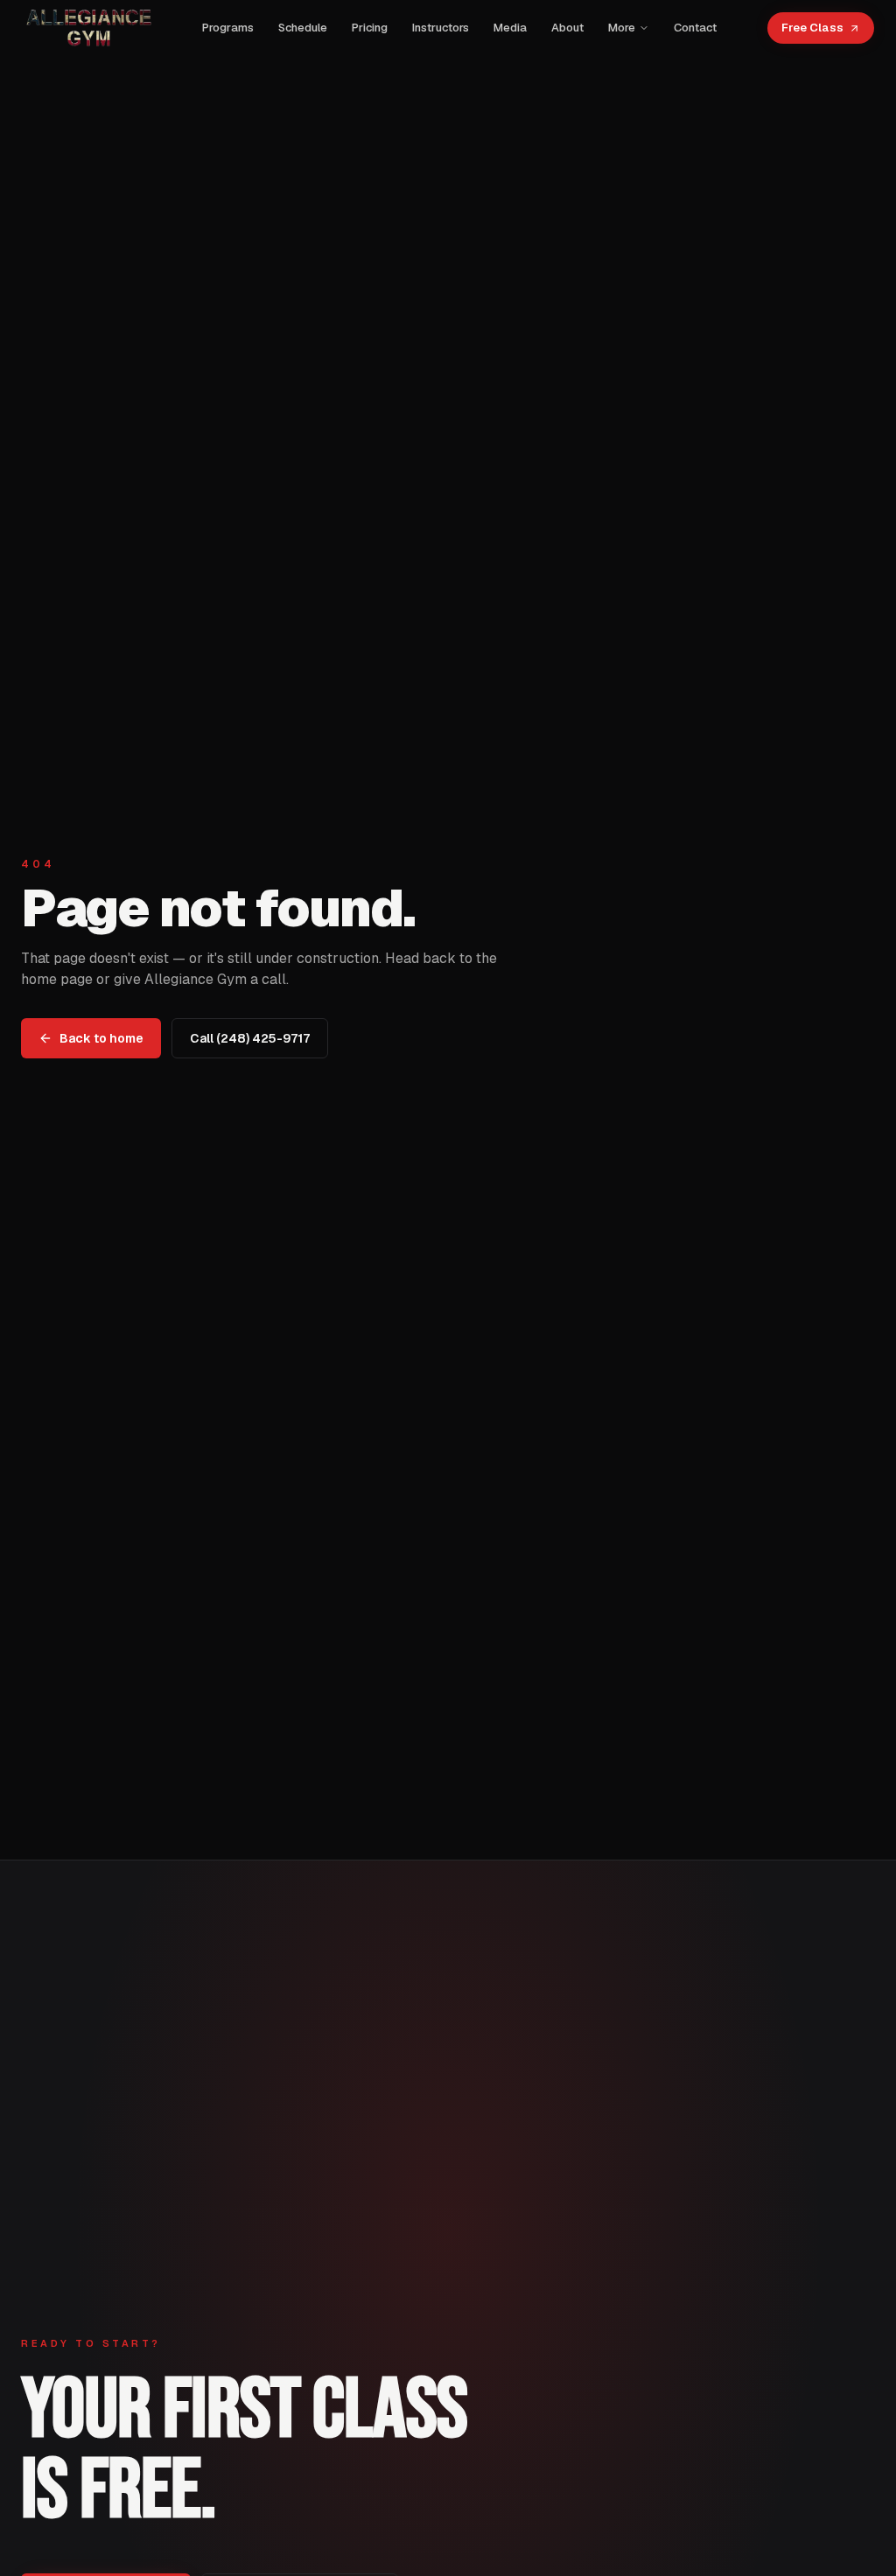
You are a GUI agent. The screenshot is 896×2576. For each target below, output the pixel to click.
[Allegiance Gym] (87, 28)
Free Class (812, 28)
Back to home (101, 1038)
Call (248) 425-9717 (250, 1038)
